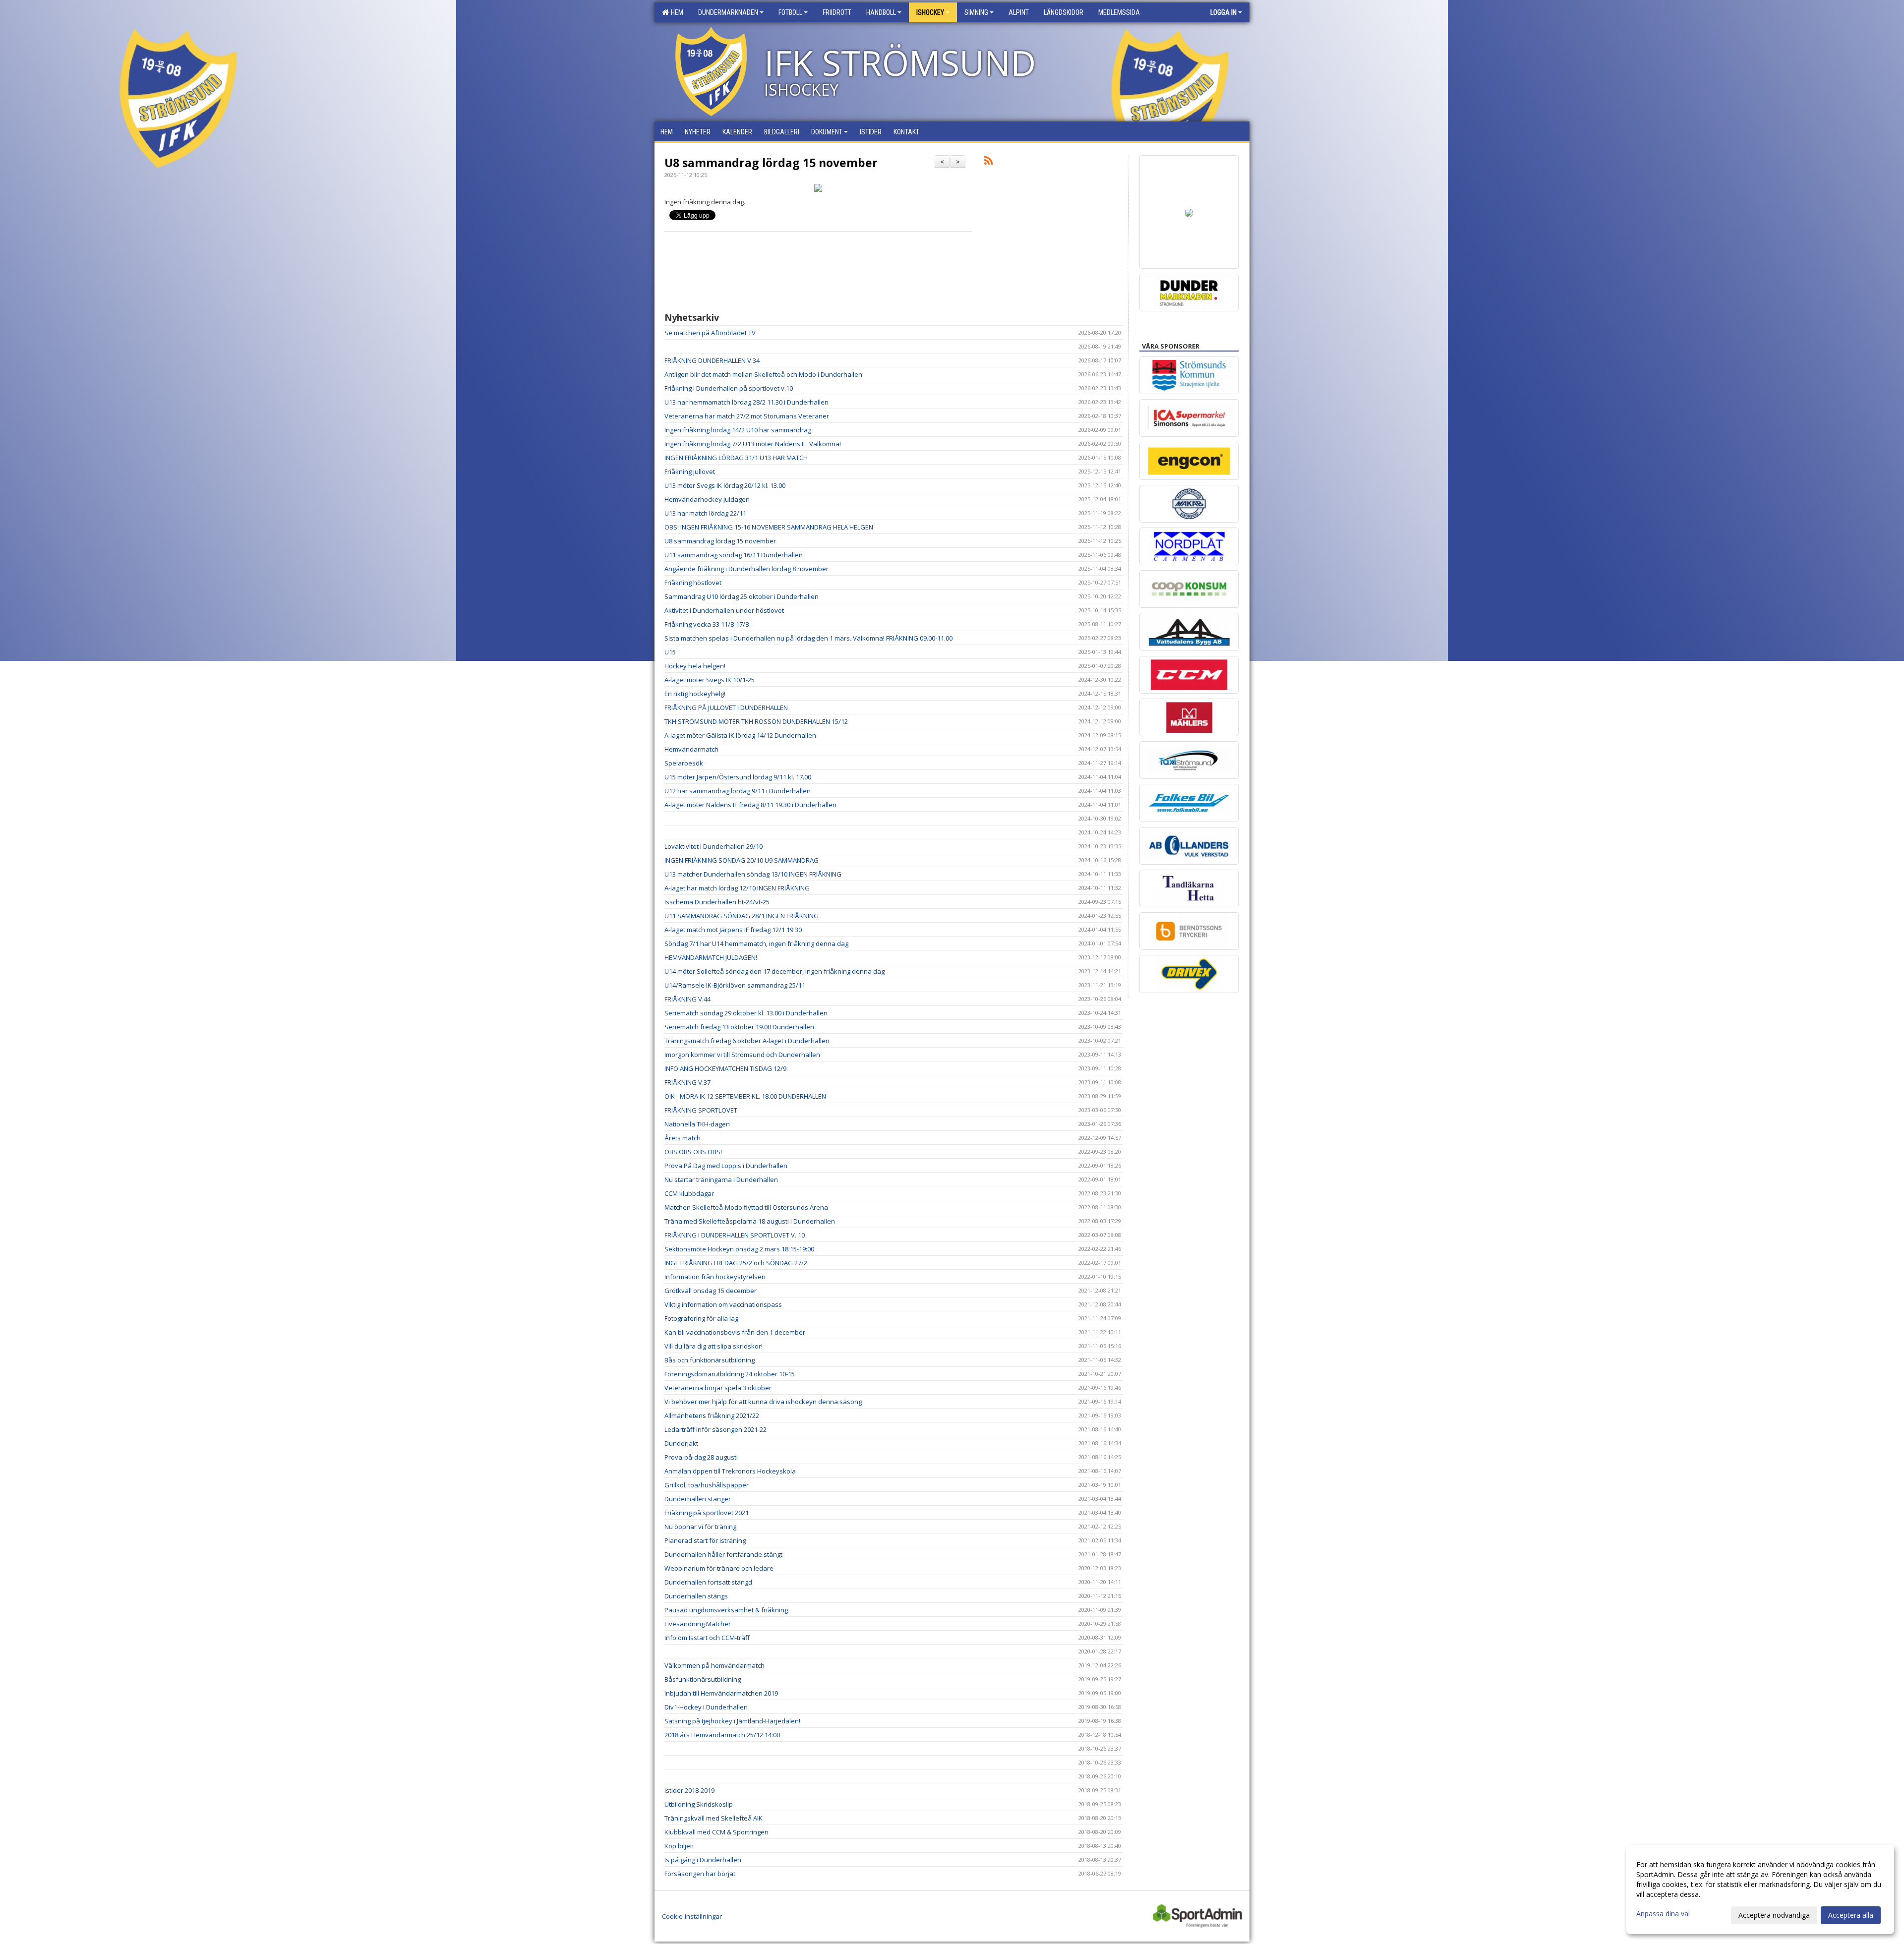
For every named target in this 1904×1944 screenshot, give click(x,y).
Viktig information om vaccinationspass (723, 1304)
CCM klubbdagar (689, 1193)
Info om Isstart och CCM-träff (707, 1638)
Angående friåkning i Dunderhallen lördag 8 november (746, 569)
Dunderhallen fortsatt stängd (708, 1582)
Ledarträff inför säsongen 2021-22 (715, 1429)
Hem (676, 12)
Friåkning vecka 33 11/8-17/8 (707, 624)
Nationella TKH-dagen (697, 1124)
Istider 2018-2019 (689, 1790)
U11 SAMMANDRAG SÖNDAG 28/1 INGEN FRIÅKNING (742, 916)
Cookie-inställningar (692, 1916)
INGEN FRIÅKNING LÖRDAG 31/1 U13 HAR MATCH (736, 458)
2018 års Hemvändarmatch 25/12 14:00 (722, 1735)
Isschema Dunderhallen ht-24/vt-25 (717, 902)
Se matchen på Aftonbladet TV (710, 333)
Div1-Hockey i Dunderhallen (706, 1707)
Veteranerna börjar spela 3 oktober (718, 1388)
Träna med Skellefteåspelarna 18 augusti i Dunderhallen (750, 1221)
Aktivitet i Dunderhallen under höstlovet (724, 610)
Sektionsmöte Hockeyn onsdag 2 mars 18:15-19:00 (739, 1249)
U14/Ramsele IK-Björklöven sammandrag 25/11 (735, 985)
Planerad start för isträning (705, 1540)
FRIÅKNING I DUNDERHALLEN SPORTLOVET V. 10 (735, 1235)
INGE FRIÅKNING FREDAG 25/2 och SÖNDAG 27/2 (736, 1263)
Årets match (683, 1138)
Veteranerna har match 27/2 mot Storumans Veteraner (747, 416)
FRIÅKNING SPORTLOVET (701, 1110)
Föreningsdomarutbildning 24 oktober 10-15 (730, 1374)
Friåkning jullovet (690, 471)
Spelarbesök (684, 763)
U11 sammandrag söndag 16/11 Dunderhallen (734, 555)
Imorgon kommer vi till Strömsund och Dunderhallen (742, 1055)
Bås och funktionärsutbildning (710, 1360)
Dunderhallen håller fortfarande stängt (723, 1554)
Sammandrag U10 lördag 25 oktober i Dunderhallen (742, 596)
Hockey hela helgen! (695, 666)
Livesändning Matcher (698, 1624)
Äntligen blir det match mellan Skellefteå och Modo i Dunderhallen (763, 374)
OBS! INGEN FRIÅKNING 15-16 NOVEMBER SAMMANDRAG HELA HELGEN (769, 527)
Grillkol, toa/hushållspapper (707, 1485)
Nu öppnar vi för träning (700, 1527)
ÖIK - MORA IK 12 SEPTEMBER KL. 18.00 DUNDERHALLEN (745, 1096)
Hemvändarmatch (691, 749)
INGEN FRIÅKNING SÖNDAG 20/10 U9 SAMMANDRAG (742, 860)
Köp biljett (679, 1846)
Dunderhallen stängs (696, 1596)
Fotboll (790, 12)
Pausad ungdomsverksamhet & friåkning (726, 1610)
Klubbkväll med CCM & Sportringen (716, 1832)
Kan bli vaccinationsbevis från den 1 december (735, 1332)
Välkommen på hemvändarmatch (714, 1665)
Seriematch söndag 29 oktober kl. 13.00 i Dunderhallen (746, 1013)
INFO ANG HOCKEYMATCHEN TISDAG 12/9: (726, 1068)
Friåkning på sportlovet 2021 (707, 1513)
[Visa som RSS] (988, 162)
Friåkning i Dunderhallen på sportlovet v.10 (729, 388)
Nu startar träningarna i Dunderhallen (721, 1179)
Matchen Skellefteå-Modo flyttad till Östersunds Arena (746, 1207)
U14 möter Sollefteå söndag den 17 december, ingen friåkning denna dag (774, 971)
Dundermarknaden (728, 12)
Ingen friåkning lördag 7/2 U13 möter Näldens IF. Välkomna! (753, 444)
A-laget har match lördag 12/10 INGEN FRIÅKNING (737, 888)
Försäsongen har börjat (700, 1874)
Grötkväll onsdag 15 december (711, 1291)
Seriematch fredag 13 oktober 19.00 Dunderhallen (739, 1027)
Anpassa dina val (1663, 1914)
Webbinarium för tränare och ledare (719, 1568)
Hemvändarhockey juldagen (707, 499)
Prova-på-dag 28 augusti (701, 1457)
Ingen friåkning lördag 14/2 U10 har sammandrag (738, 430)
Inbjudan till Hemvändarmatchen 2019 (721, 1693)
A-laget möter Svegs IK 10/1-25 (710, 680)
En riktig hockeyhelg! (695, 694)
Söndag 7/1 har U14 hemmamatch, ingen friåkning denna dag (756, 943)
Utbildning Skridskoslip (699, 1804)
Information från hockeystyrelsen (715, 1277)
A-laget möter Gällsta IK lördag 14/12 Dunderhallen (740, 735)
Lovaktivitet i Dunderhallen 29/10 (714, 846)
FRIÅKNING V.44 (687, 999)
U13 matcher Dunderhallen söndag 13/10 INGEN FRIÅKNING (753, 874)
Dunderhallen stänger (698, 1499)
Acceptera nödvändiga (1774, 1915)
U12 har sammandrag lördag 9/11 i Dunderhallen (738, 791)
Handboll (881, 12)
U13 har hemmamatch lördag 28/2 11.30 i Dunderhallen (746, 402)
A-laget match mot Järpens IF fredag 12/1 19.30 (733, 930)
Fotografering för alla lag (701, 1318)
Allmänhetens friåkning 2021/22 (712, 1415)
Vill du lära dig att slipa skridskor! (714, 1346)
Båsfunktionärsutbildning (703, 1679)
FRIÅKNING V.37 (687, 1082)
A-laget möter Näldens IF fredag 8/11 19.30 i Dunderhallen (750, 805)
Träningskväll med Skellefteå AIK (714, 1818)
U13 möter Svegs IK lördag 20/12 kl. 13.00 (725, 485)
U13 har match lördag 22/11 (705, 513)
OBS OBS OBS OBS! (693, 1152)
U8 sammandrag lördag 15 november (771, 163)
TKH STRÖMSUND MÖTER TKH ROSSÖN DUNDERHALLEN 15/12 (756, 721)
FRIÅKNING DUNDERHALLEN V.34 (712, 360)
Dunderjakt (681, 1443)
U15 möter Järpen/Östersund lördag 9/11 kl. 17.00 (738, 777)
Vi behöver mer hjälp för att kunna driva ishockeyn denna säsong (763, 1402)
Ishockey (930, 12)
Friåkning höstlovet (693, 583)
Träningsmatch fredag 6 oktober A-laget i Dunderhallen (747, 1041)
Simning (976, 12)
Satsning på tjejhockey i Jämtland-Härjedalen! (732, 1721)
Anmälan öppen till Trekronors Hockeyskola (730, 1471)
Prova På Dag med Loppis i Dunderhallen (726, 1166)
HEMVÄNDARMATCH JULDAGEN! (711, 957)
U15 (670, 652)
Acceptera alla (1851, 1915)
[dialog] (1760, 1889)
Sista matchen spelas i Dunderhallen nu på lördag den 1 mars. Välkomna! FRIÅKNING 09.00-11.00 (808, 638)
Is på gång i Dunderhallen (703, 1860)
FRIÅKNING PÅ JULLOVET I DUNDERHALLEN (726, 707)
